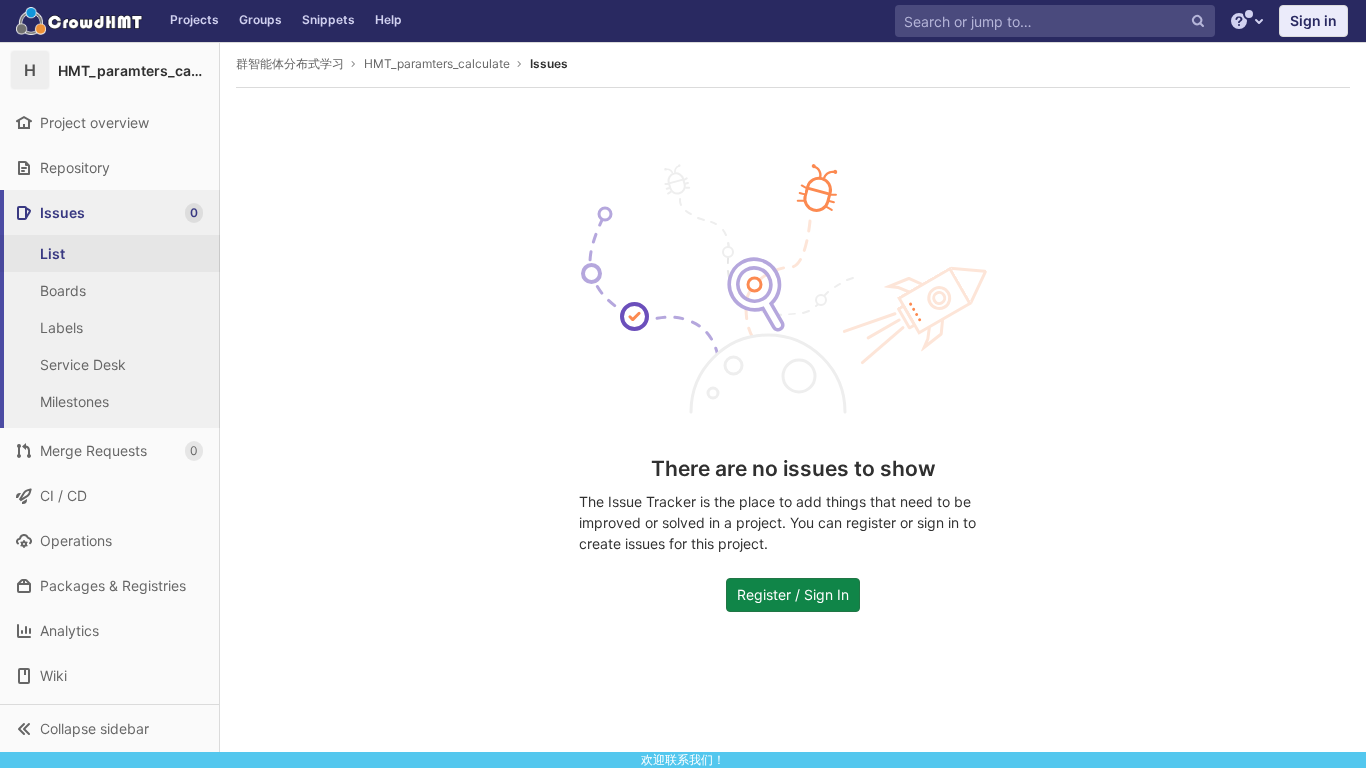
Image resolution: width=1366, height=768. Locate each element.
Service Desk (83, 364)
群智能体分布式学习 (290, 63)
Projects (194, 19)
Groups (260, 19)
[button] (109, 728)
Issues (549, 63)
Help (388, 19)
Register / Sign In (793, 594)
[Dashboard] (80, 21)
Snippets (328, 19)
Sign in (1313, 20)
